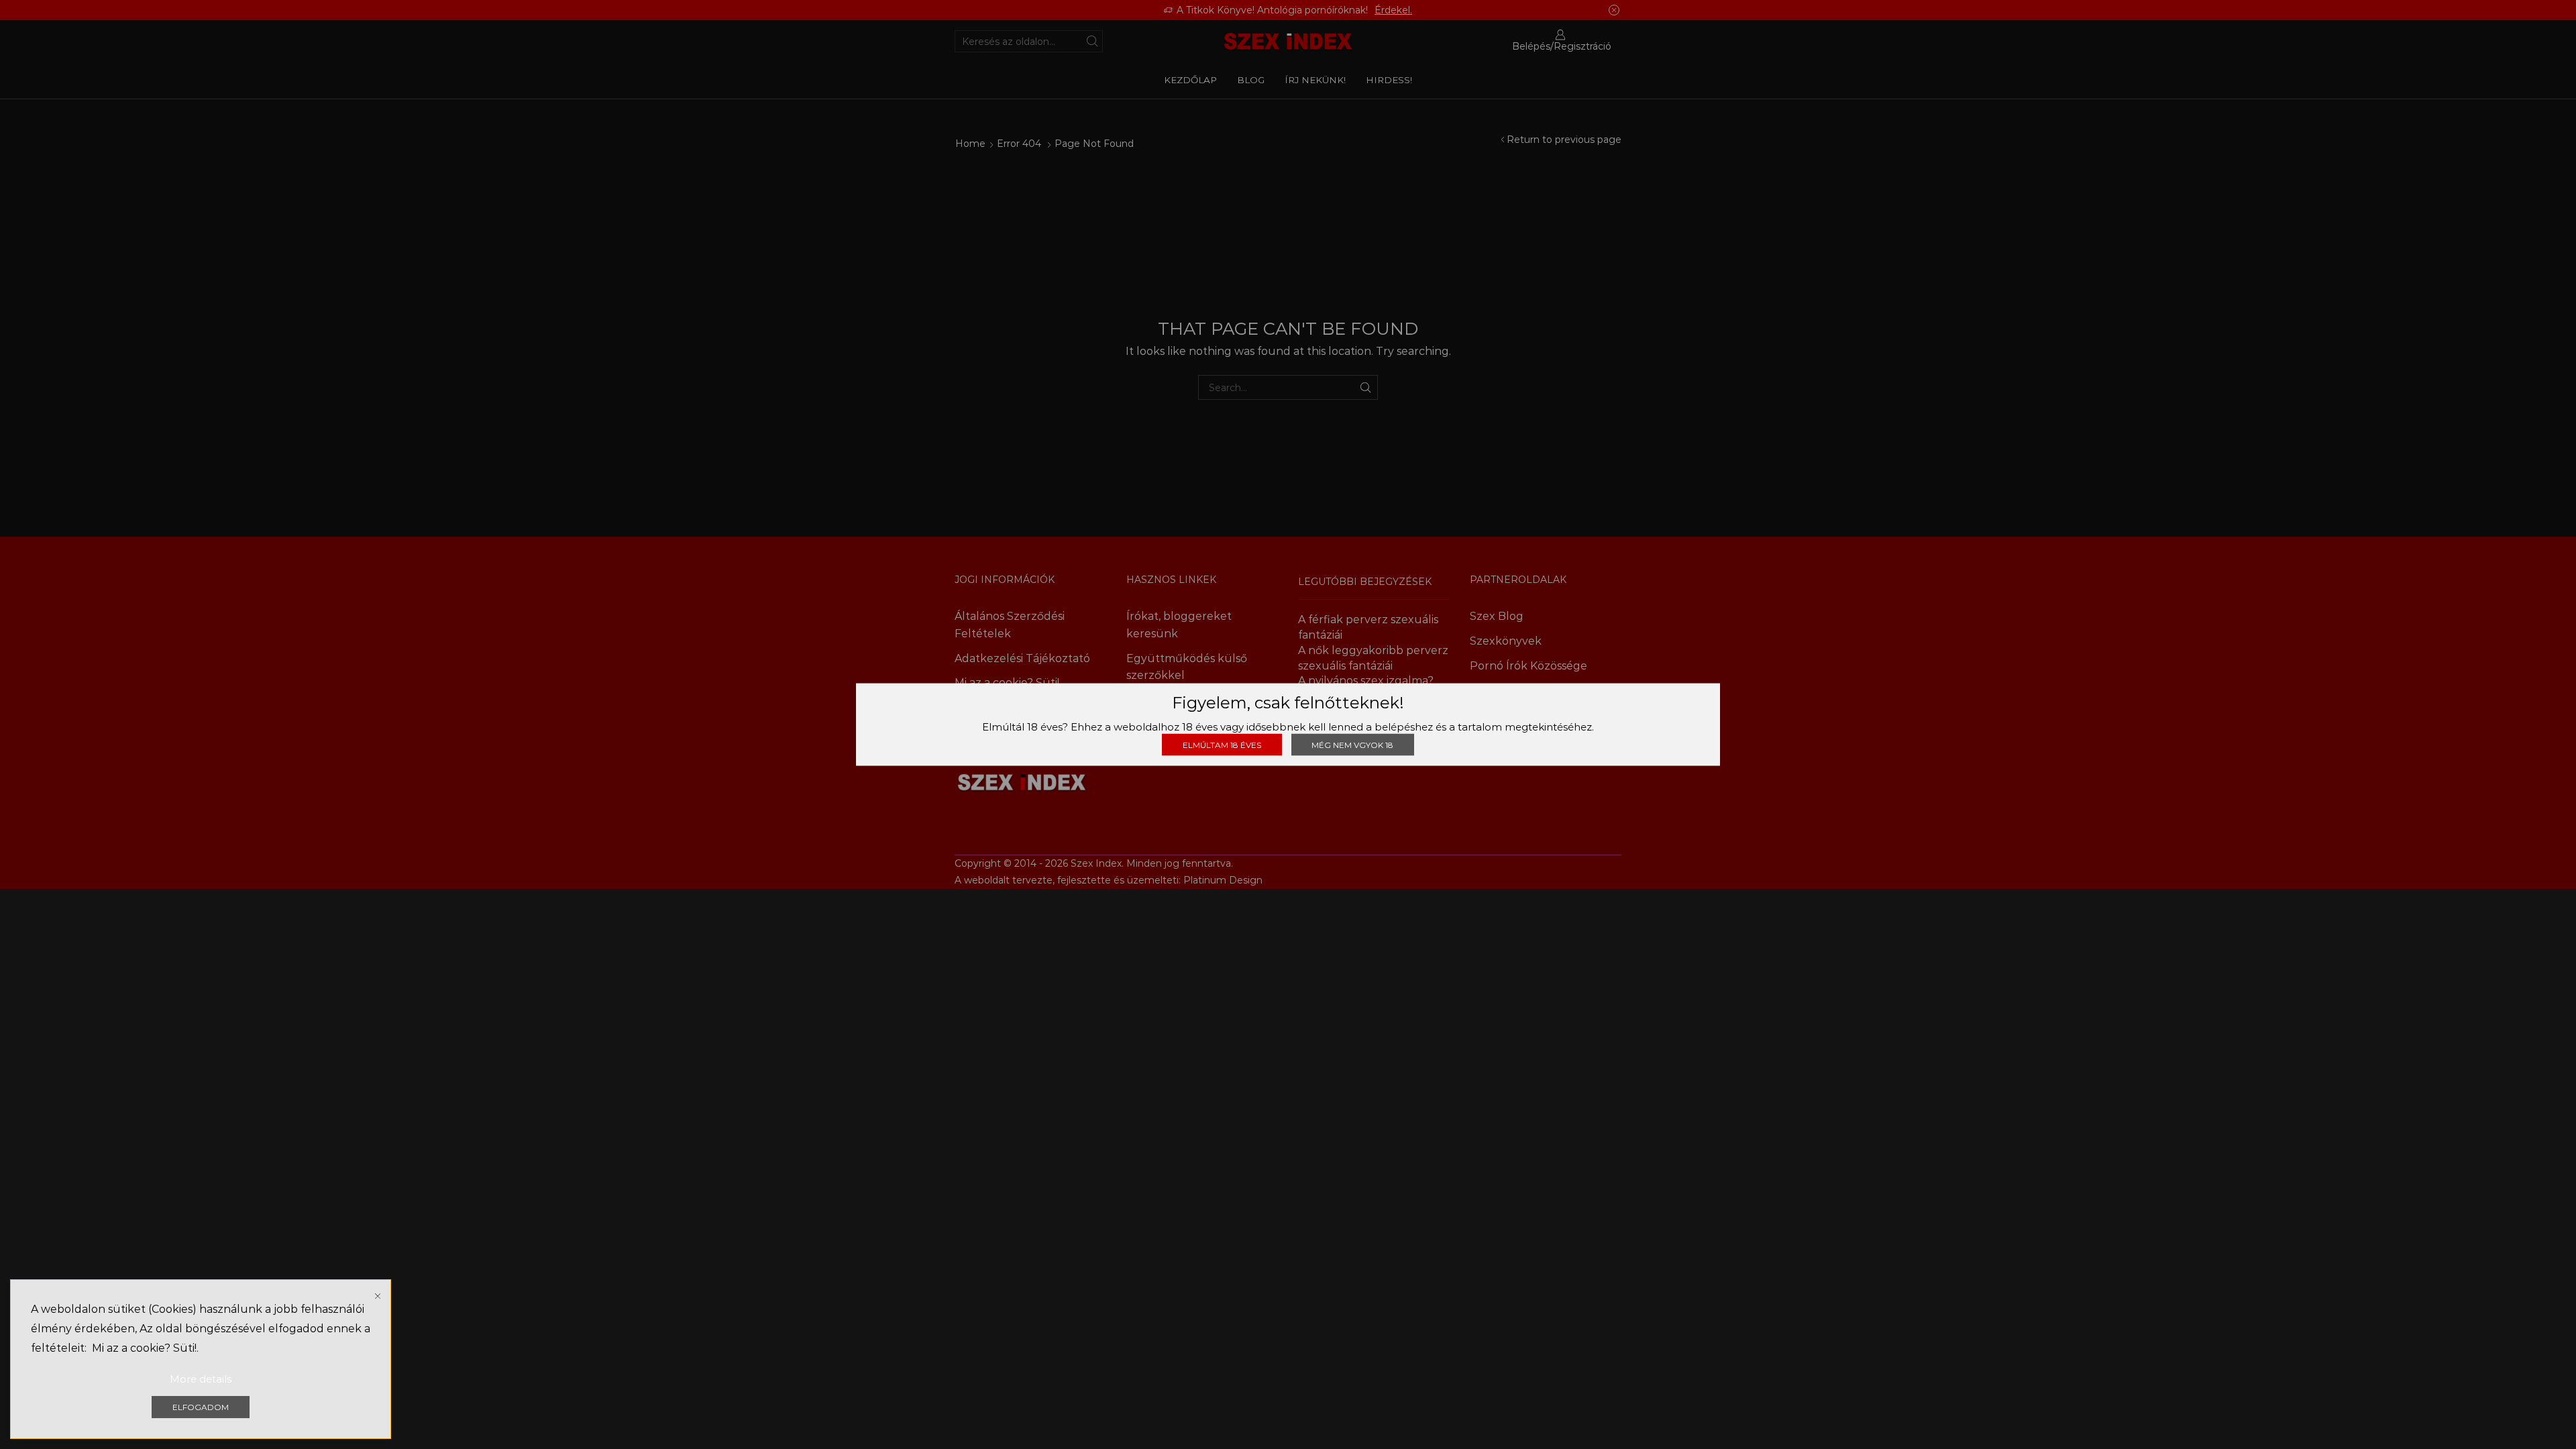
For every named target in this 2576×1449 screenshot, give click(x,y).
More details (201, 1379)
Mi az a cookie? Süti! (144, 1348)
